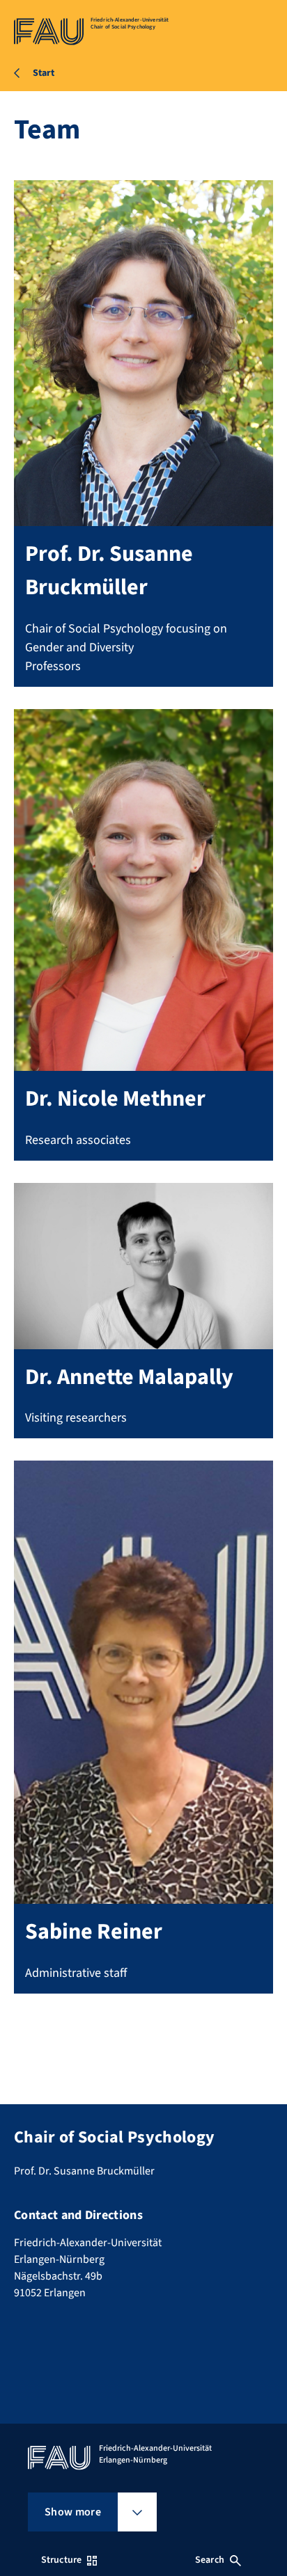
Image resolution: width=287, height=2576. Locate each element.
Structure (61, 2560)
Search (210, 2560)
